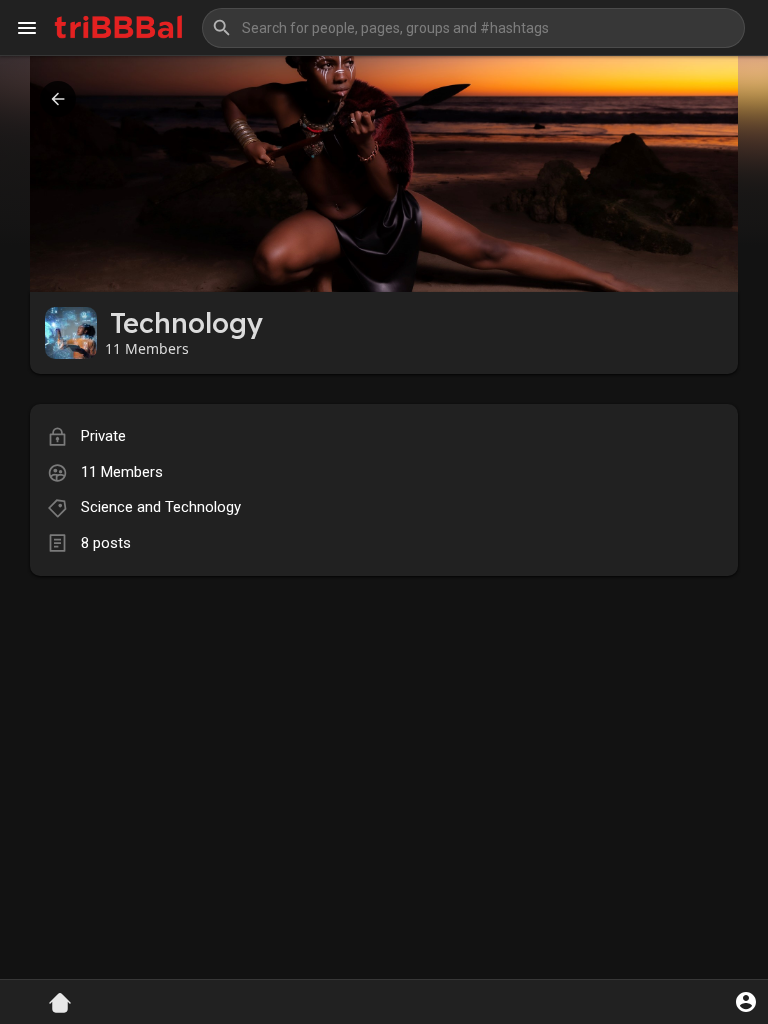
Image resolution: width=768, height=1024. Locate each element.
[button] (473, 28)
